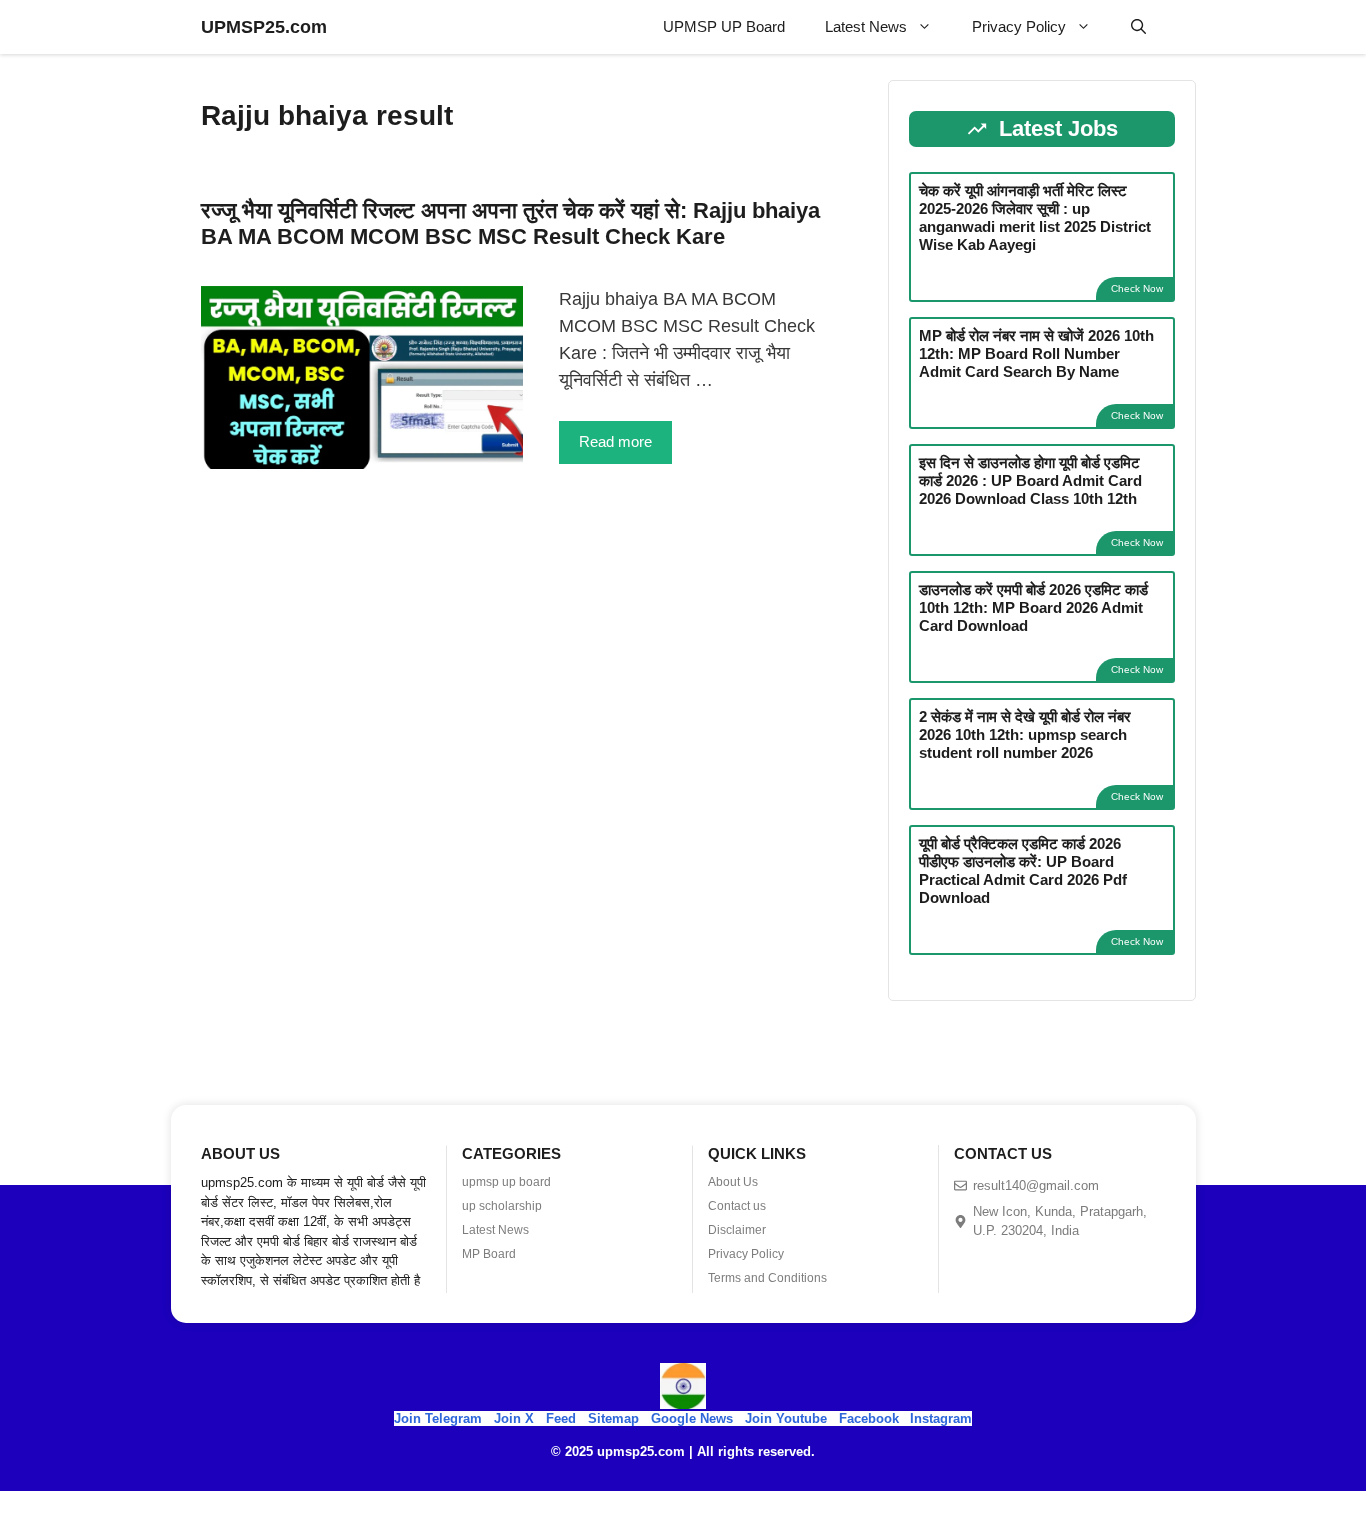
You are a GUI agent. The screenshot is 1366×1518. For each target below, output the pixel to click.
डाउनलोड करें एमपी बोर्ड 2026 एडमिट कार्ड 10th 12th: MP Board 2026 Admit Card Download (1033, 607)
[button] (1138, 27)
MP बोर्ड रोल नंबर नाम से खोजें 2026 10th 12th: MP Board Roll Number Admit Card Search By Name (1036, 353)
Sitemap (613, 1418)
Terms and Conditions (767, 1278)
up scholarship (502, 1206)
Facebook (869, 1418)
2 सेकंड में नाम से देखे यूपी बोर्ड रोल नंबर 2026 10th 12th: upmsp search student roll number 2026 (1025, 734)
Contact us (737, 1206)
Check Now (1137, 288)
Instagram (941, 1418)
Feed (561, 1418)
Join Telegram (438, 1418)
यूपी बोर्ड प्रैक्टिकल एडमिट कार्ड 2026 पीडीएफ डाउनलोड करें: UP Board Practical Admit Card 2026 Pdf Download (1023, 870)
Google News (692, 1418)
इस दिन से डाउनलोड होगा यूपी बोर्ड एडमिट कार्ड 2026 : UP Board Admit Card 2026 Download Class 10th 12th (1030, 480)
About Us (733, 1182)
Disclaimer (737, 1230)
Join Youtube (786, 1418)
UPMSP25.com (264, 27)
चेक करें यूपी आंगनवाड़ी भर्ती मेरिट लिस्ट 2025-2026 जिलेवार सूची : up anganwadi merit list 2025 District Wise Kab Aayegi (1035, 217)
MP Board (489, 1254)
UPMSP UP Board (724, 26)
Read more (615, 441)
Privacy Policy (1019, 26)
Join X (516, 1418)
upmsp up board (506, 1182)
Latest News (866, 26)
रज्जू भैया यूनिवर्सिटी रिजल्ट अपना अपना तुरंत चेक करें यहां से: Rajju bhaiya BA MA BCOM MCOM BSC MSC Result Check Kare (510, 223)
